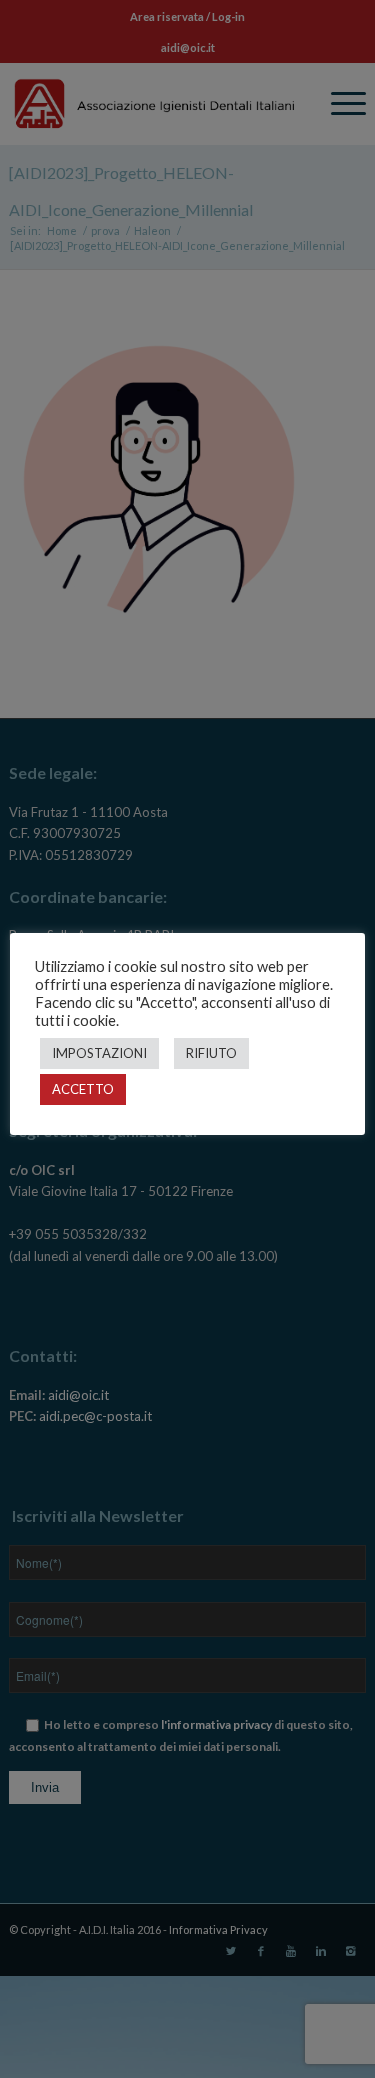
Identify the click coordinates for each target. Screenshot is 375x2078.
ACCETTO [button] (83, 1089)
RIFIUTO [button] (211, 1053)
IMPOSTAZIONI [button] (99, 1053)
